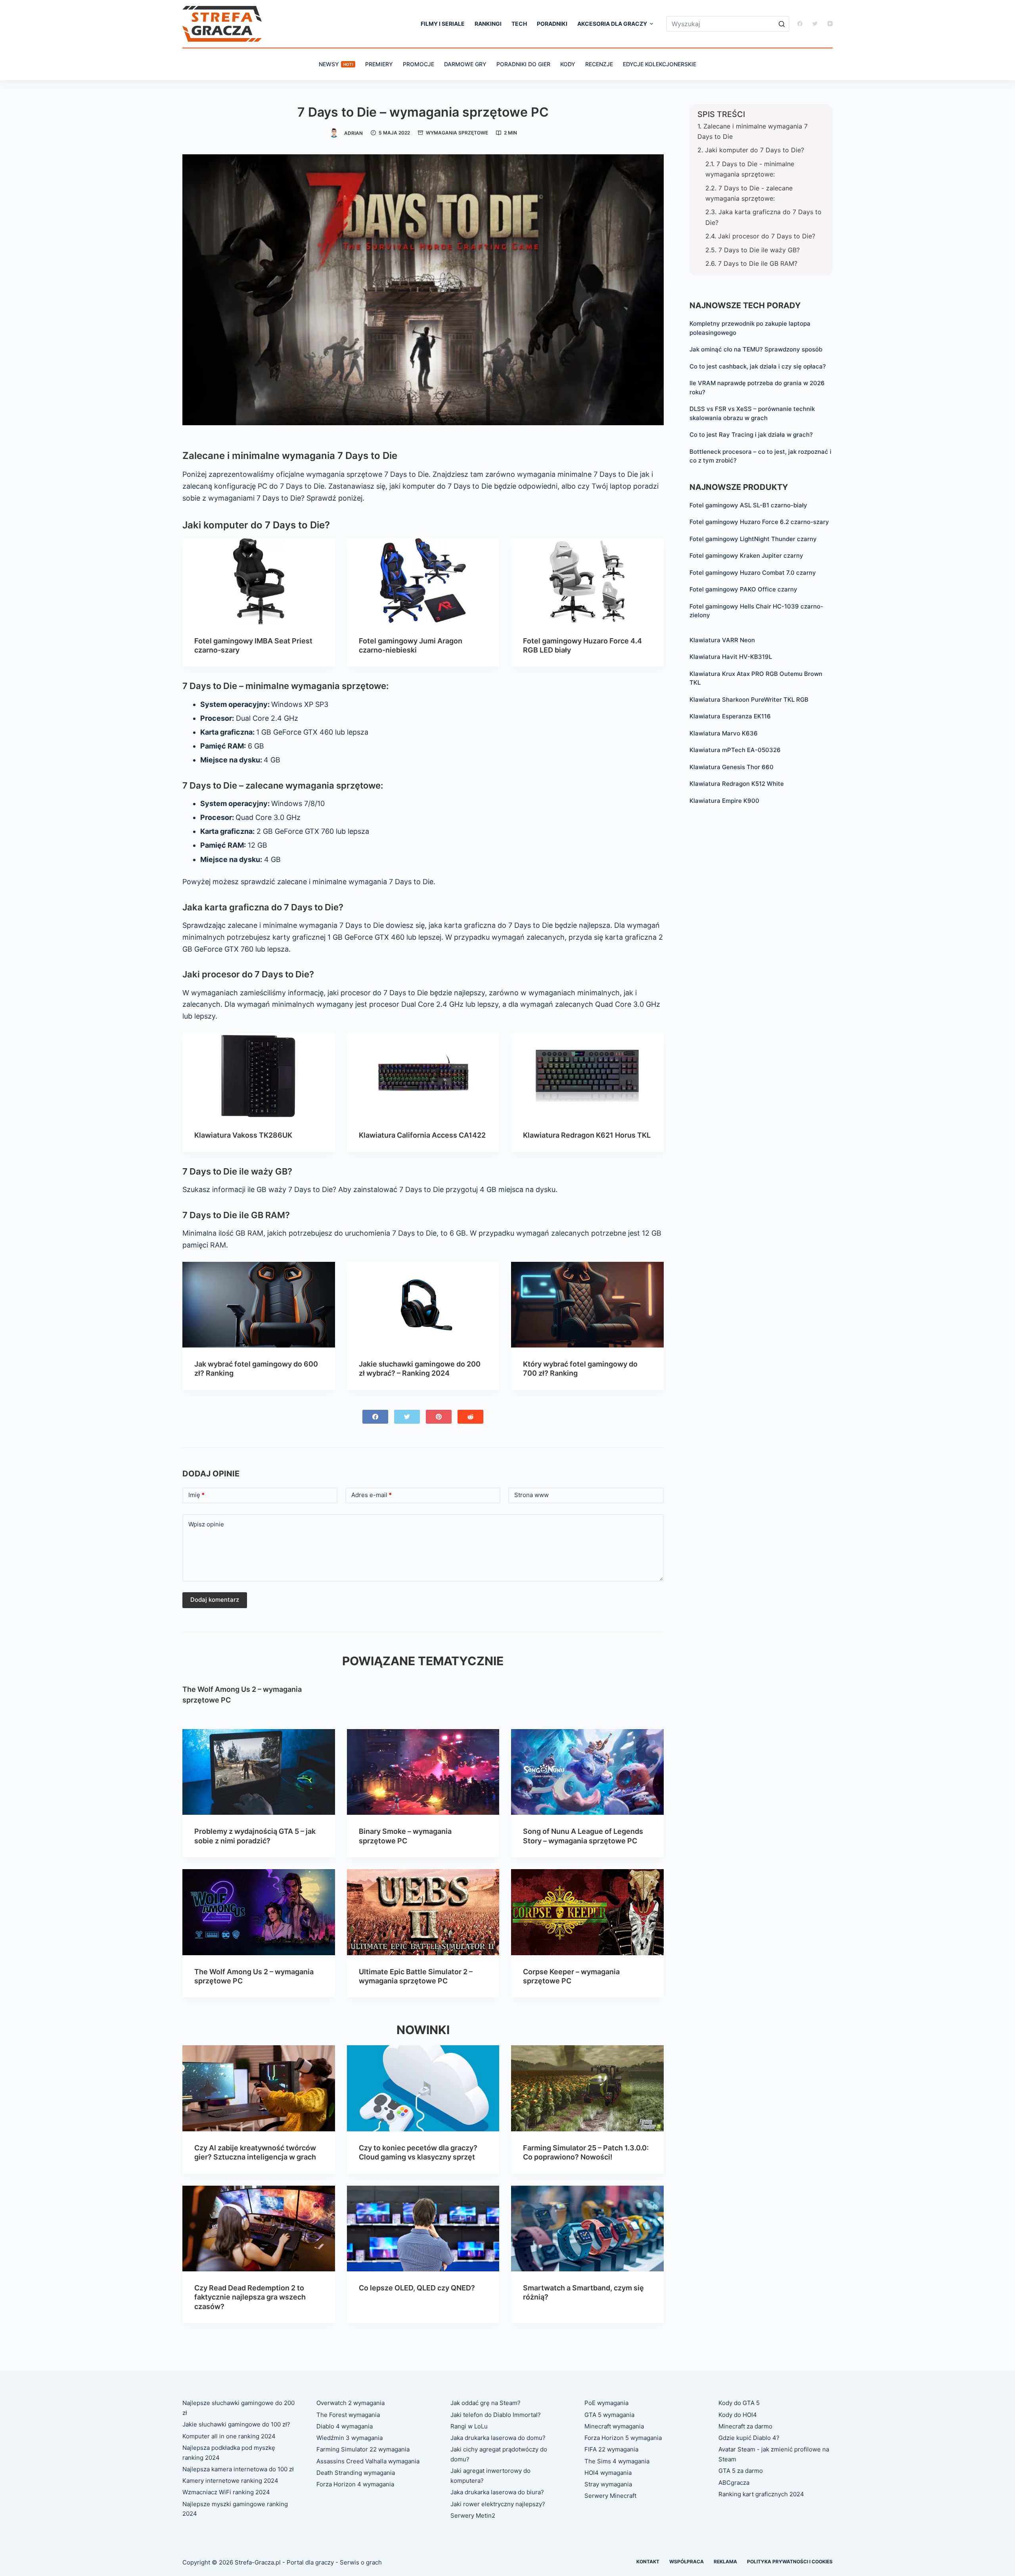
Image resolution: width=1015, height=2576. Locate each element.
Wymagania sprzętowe (457, 133)
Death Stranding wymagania (356, 2473)
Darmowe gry (465, 64)
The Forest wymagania (348, 2415)
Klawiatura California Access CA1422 (422, 1135)
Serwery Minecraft (610, 2496)
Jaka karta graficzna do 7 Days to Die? (763, 217)
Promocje (418, 64)
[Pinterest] (439, 1417)
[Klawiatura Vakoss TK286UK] (259, 1076)
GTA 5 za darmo (741, 2471)
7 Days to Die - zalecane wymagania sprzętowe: (749, 193)
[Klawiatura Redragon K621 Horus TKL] (587, 1076)
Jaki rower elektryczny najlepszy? (498, 2504)
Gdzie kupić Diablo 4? (749, 2438)
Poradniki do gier (523, 64)
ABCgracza (734, 2483)
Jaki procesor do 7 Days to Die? (767, 236)
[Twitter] (815, 24)
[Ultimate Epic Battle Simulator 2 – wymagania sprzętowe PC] (423, 1912)
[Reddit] (470, 1417)
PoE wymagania (606, 2403)
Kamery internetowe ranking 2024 (230, 2481)
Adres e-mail (372, 1495)
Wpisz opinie (206, 1524)
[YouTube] (830, 24)
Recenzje (599, 64)
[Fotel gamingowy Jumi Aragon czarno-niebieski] (423, 581)
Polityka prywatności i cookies (790, 2562)
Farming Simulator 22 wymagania (363, 2449)
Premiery (379, 64)
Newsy (336, 64)
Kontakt (648, 2562)
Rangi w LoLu (469, 2426)
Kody (568, 64)
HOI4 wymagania (608, 2473)
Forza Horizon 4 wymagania (355, 2484)
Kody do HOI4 (738, 2415)
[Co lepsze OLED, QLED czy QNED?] (423, 2229)
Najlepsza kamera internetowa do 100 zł (238, 2469)
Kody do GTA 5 (739, 2403)
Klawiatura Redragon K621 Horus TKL (587, 1135)
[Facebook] (800, 24)
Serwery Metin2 (473, 2516)
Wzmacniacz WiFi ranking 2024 (226, 2492)
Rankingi (488, 24)
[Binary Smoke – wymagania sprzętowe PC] (423, 1772)
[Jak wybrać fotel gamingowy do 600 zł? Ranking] (259, 1305)
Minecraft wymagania (614, 2426)
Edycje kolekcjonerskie (660, 64)
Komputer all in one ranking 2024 (229, 2436)
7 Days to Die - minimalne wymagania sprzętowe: (750, 169)
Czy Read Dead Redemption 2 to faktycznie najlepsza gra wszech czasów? (250, 2297)
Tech (519, 24)
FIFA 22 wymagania (611, 2449)
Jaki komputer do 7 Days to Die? (755, 150)
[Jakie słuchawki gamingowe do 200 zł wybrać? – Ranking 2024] (423, 1305)
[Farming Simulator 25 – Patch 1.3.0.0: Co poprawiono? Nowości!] (587, 2088)
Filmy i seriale (443, 24)
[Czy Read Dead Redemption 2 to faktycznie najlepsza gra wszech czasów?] (259, 2229)
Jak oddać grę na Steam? (485, 2403)
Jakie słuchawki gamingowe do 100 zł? (236, 2424)
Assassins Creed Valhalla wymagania (368, 2461)
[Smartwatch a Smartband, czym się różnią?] (587, 2229)
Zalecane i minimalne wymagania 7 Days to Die (753, 131)
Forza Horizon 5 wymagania (623, 2438)
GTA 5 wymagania (609, 2415)
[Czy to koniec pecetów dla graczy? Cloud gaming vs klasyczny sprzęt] (423, 2088)
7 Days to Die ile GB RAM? (758, 263)
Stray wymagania (608, 2484)
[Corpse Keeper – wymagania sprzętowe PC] (587, 1912)
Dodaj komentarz (215, 1600)
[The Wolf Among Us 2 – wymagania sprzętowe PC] (259, 1912)
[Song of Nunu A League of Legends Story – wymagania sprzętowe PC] (587, 1772)
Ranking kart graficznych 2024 (761, 2494)
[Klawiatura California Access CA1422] (423, 1076)
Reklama (725, 2562)
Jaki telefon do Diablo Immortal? (496, 2415)
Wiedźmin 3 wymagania (350, 2438)
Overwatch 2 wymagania (350, 2403)
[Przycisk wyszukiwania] (781, 24)
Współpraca (687, 2562)
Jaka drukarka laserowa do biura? (497, 2492)
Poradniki (552, 24)
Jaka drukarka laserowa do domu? (498, 2438)
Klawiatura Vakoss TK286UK (243, 1135)
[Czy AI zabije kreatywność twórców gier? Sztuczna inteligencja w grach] (259, 2088)
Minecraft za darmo (745, 2426)
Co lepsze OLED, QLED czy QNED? (417, 2288)
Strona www (531, 1495)
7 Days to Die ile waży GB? (759, 250)
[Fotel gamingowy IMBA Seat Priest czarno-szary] (259, 581)
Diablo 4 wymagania (345, 2426)
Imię (196, 1495)
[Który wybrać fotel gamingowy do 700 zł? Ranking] (587, 1305)
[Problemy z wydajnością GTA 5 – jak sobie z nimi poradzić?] (259, 1772)
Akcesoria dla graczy (612, 24)
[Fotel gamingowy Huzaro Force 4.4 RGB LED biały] (587, 581)
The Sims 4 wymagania (617, 2461)
